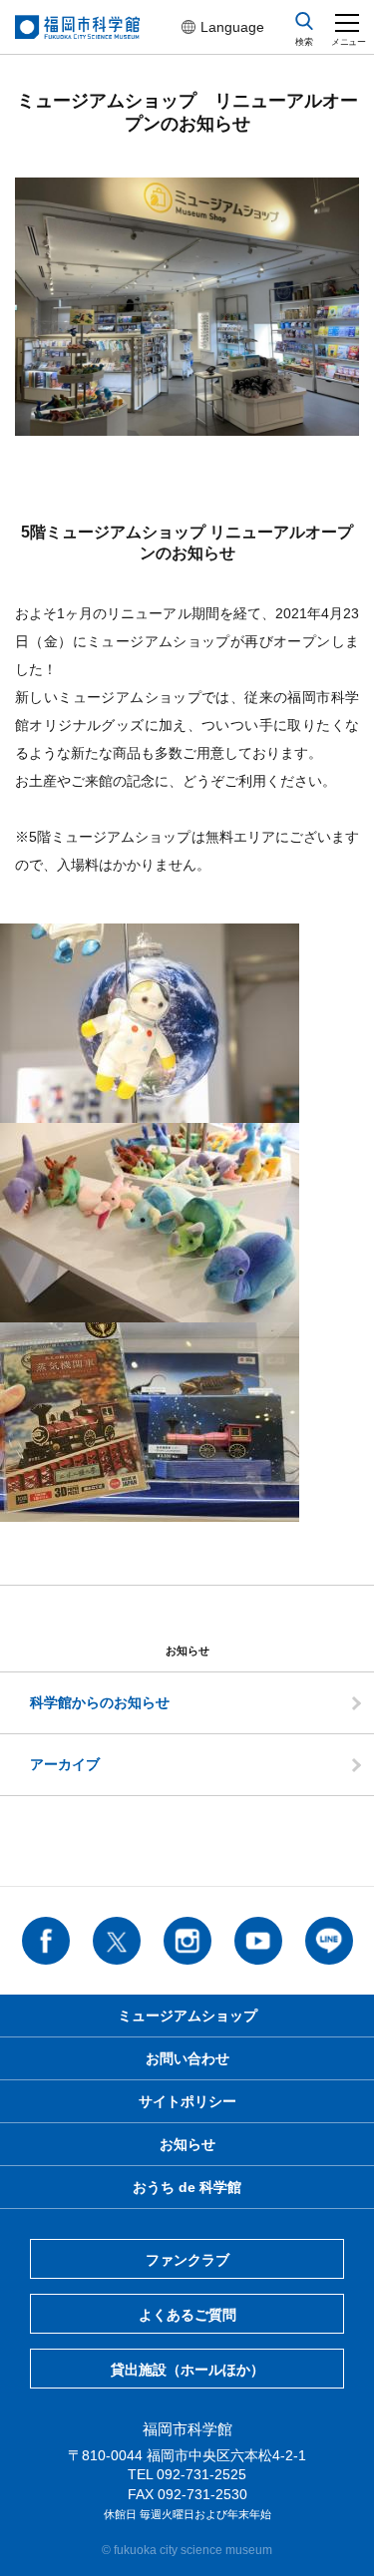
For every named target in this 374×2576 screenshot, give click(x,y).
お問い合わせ (187, 2058)
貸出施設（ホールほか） (187, 2370)
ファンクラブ (187, 2260)
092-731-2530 (202, 2494)
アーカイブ (65, 1764)
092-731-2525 (201, 2474)
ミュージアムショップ (187, 2016)
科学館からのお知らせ (100, 1702)
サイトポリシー (187, 2101)
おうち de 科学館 (187, 2187)
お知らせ (187, 2144)
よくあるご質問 (187, 2315)
